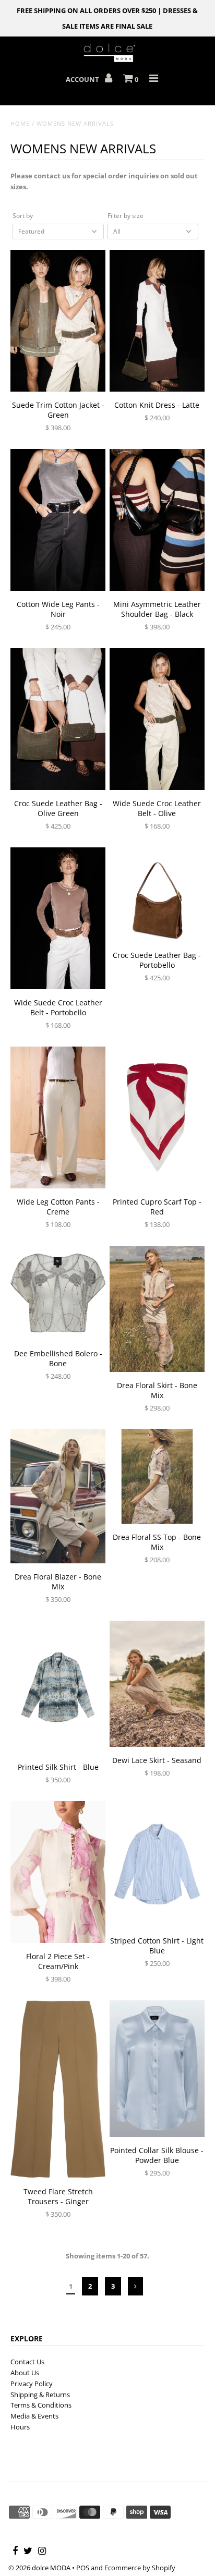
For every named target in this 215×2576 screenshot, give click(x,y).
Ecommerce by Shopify (140, 2568)
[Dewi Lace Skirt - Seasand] (157, 1684)
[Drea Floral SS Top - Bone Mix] (157, 1477)
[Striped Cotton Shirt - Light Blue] (157, 1864)
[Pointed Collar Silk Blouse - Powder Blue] (157, 2069)
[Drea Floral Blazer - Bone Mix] (58, 1496)
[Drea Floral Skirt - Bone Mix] (157, 1309)
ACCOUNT (83, 79)
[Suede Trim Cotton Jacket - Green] (58, 321)
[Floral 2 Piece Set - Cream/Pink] (58, 1872)
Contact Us (27, 2362)
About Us (25, 2373)
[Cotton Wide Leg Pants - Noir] (58, 520)
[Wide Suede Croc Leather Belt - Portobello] (58, 919)
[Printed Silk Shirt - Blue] (58, 1687)
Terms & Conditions (41, 2405)
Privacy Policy (32, 2384)
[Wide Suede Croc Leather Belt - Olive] (157, 719)
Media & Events (34, 2416)
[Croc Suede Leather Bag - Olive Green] (58, 719)
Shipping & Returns (40, 2395)
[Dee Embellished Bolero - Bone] (58, 1293)
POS (83, 2568)
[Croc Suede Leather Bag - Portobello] (157, 895)
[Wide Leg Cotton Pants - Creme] (58, 1118)
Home (20, 123)
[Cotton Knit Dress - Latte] (157, 321)
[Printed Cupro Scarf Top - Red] (157, 1118)
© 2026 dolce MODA (39, 2568)
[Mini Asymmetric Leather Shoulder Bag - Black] (157, 520)
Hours (20, 2427)
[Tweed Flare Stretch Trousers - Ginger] (58, 2089)
